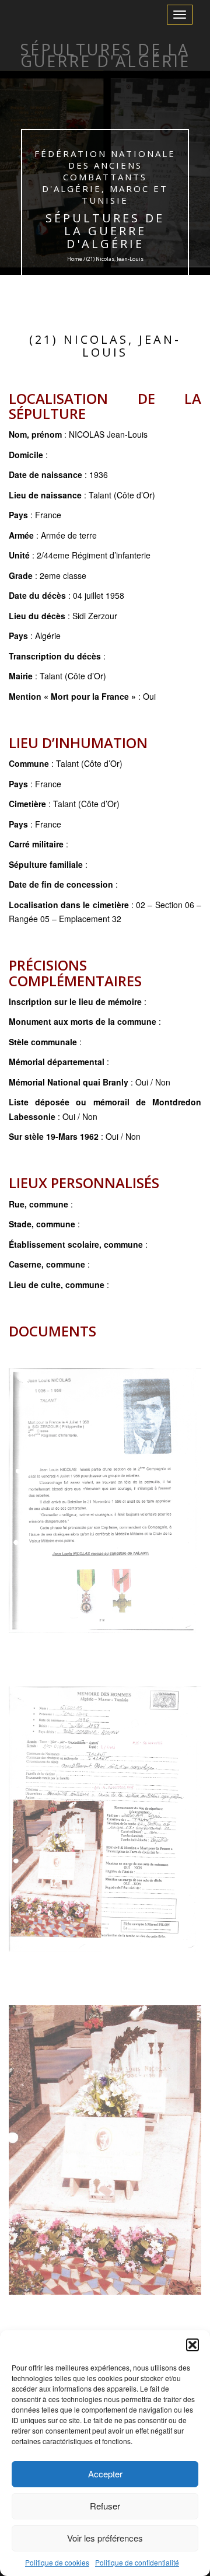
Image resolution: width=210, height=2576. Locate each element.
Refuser (105, 2506)
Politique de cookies (57, 2562)
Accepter (105, 2474)
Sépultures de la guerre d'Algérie (105, 231)
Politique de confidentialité (137, 2562)
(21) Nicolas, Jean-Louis (105, 346)
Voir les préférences (105, 2538)
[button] (192, 2345)
